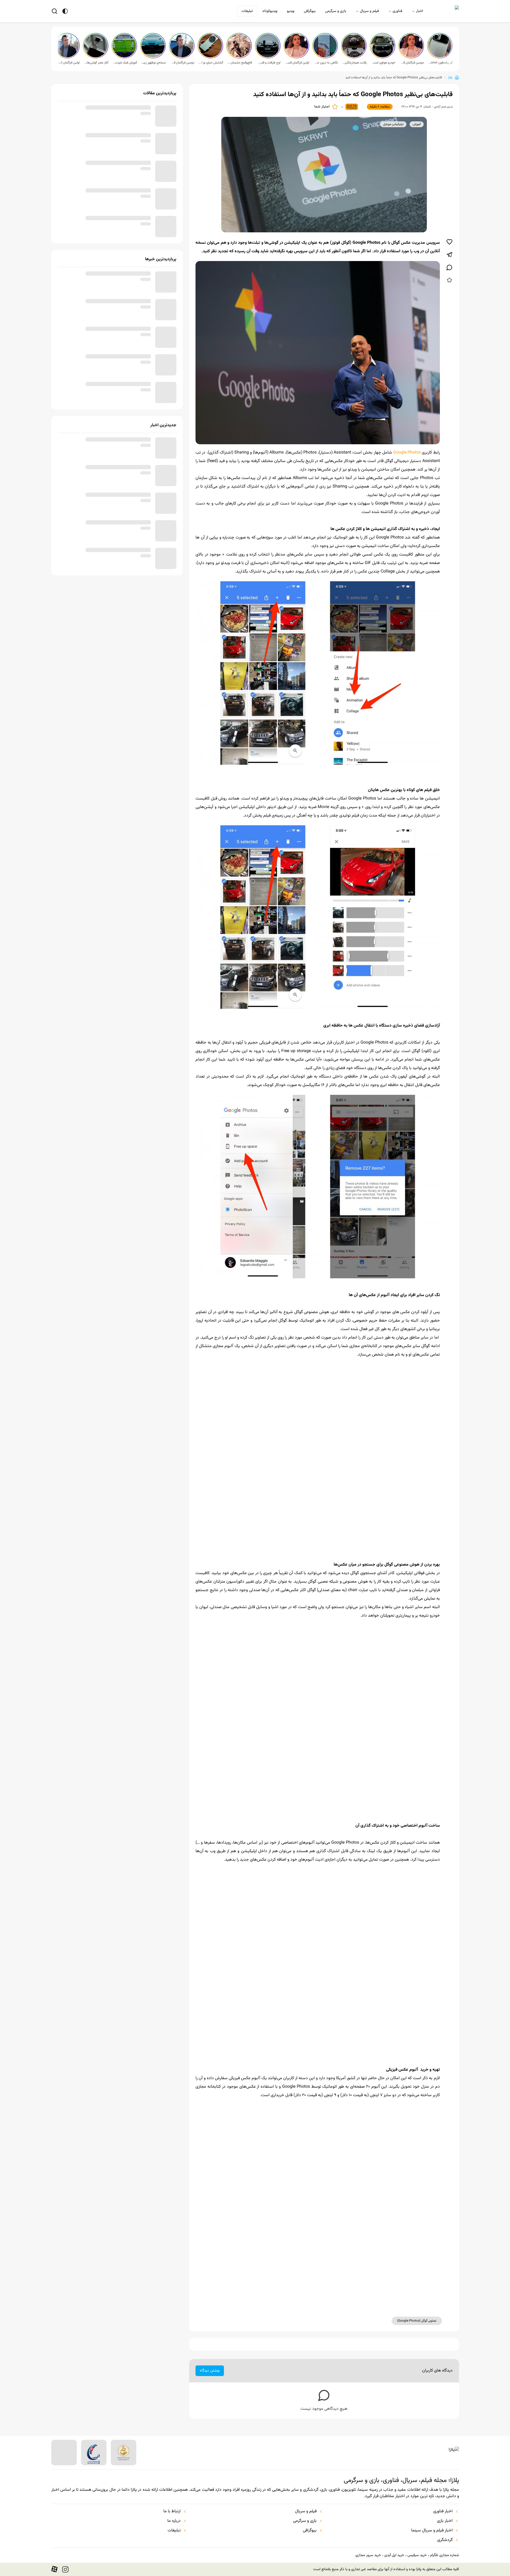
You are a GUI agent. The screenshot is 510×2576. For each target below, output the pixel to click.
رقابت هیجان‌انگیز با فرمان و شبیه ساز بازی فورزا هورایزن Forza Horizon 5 (354, 63)
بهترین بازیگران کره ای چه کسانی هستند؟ (116, 191)
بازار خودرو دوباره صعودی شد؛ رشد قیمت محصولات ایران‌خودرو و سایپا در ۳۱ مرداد (108, 305)
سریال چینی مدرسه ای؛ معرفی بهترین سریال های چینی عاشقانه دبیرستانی (105, 222)
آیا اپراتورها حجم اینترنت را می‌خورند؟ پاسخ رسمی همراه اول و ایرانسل (105, 333)
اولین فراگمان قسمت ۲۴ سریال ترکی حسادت (67, 63)
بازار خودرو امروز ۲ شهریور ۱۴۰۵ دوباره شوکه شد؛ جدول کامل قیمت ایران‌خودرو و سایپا (105, 527)
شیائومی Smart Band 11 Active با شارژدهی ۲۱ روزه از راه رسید (104, 471)
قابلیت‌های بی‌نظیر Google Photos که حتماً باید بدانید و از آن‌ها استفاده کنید (394, 78)
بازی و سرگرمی (336, 11)
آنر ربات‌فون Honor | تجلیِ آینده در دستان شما (440, 63)
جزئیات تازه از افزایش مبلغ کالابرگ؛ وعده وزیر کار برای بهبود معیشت (107, 554)
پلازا (450, 78)
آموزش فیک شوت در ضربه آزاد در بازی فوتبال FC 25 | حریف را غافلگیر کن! (125, 63)
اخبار (419, 11)
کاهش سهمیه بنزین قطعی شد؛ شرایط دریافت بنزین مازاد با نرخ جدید (107, 499)
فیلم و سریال (369, 11)
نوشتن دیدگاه (210, 2371)
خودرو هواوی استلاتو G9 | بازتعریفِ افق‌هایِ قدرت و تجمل (383, 63)
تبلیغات (247, 11)
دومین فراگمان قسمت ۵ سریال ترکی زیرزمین (412, 63)
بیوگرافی (310, 11)
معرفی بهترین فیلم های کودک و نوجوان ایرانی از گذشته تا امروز (105, 167)
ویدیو (291, 11)
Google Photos (407, 453)
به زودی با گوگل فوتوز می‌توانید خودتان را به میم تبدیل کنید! (315, 2513)
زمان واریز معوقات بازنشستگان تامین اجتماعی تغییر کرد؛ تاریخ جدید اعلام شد (108, 361)
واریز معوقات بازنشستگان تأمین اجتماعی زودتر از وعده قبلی (106, 278)
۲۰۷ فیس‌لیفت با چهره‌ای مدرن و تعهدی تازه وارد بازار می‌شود (107, 388)
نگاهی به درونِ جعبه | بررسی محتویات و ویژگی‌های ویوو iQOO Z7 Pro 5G (326, 63)
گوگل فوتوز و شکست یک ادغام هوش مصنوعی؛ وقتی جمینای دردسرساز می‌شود (414, 2516)
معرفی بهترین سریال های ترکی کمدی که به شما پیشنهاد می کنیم (104, 112)
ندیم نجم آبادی (443, 107)
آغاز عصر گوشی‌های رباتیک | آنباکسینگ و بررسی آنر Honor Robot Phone (96, 63)
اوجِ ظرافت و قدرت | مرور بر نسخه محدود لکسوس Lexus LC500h (268, 63)
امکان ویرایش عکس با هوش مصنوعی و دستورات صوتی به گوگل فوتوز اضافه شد (222, 2516)
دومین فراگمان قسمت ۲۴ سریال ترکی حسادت (182, 63)
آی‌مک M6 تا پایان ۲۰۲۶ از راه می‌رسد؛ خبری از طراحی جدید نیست (108, 444)
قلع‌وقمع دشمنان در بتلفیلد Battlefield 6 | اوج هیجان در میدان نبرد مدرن (240, 63)
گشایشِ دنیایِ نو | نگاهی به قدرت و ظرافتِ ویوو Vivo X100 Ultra (211, 63)
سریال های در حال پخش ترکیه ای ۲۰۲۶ (119, 136)
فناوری (397, 11)
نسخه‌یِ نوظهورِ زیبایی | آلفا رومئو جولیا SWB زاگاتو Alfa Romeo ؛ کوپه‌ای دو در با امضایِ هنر (154, 63)
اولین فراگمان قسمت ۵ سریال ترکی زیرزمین (297, 63)
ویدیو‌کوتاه (270, 11)
